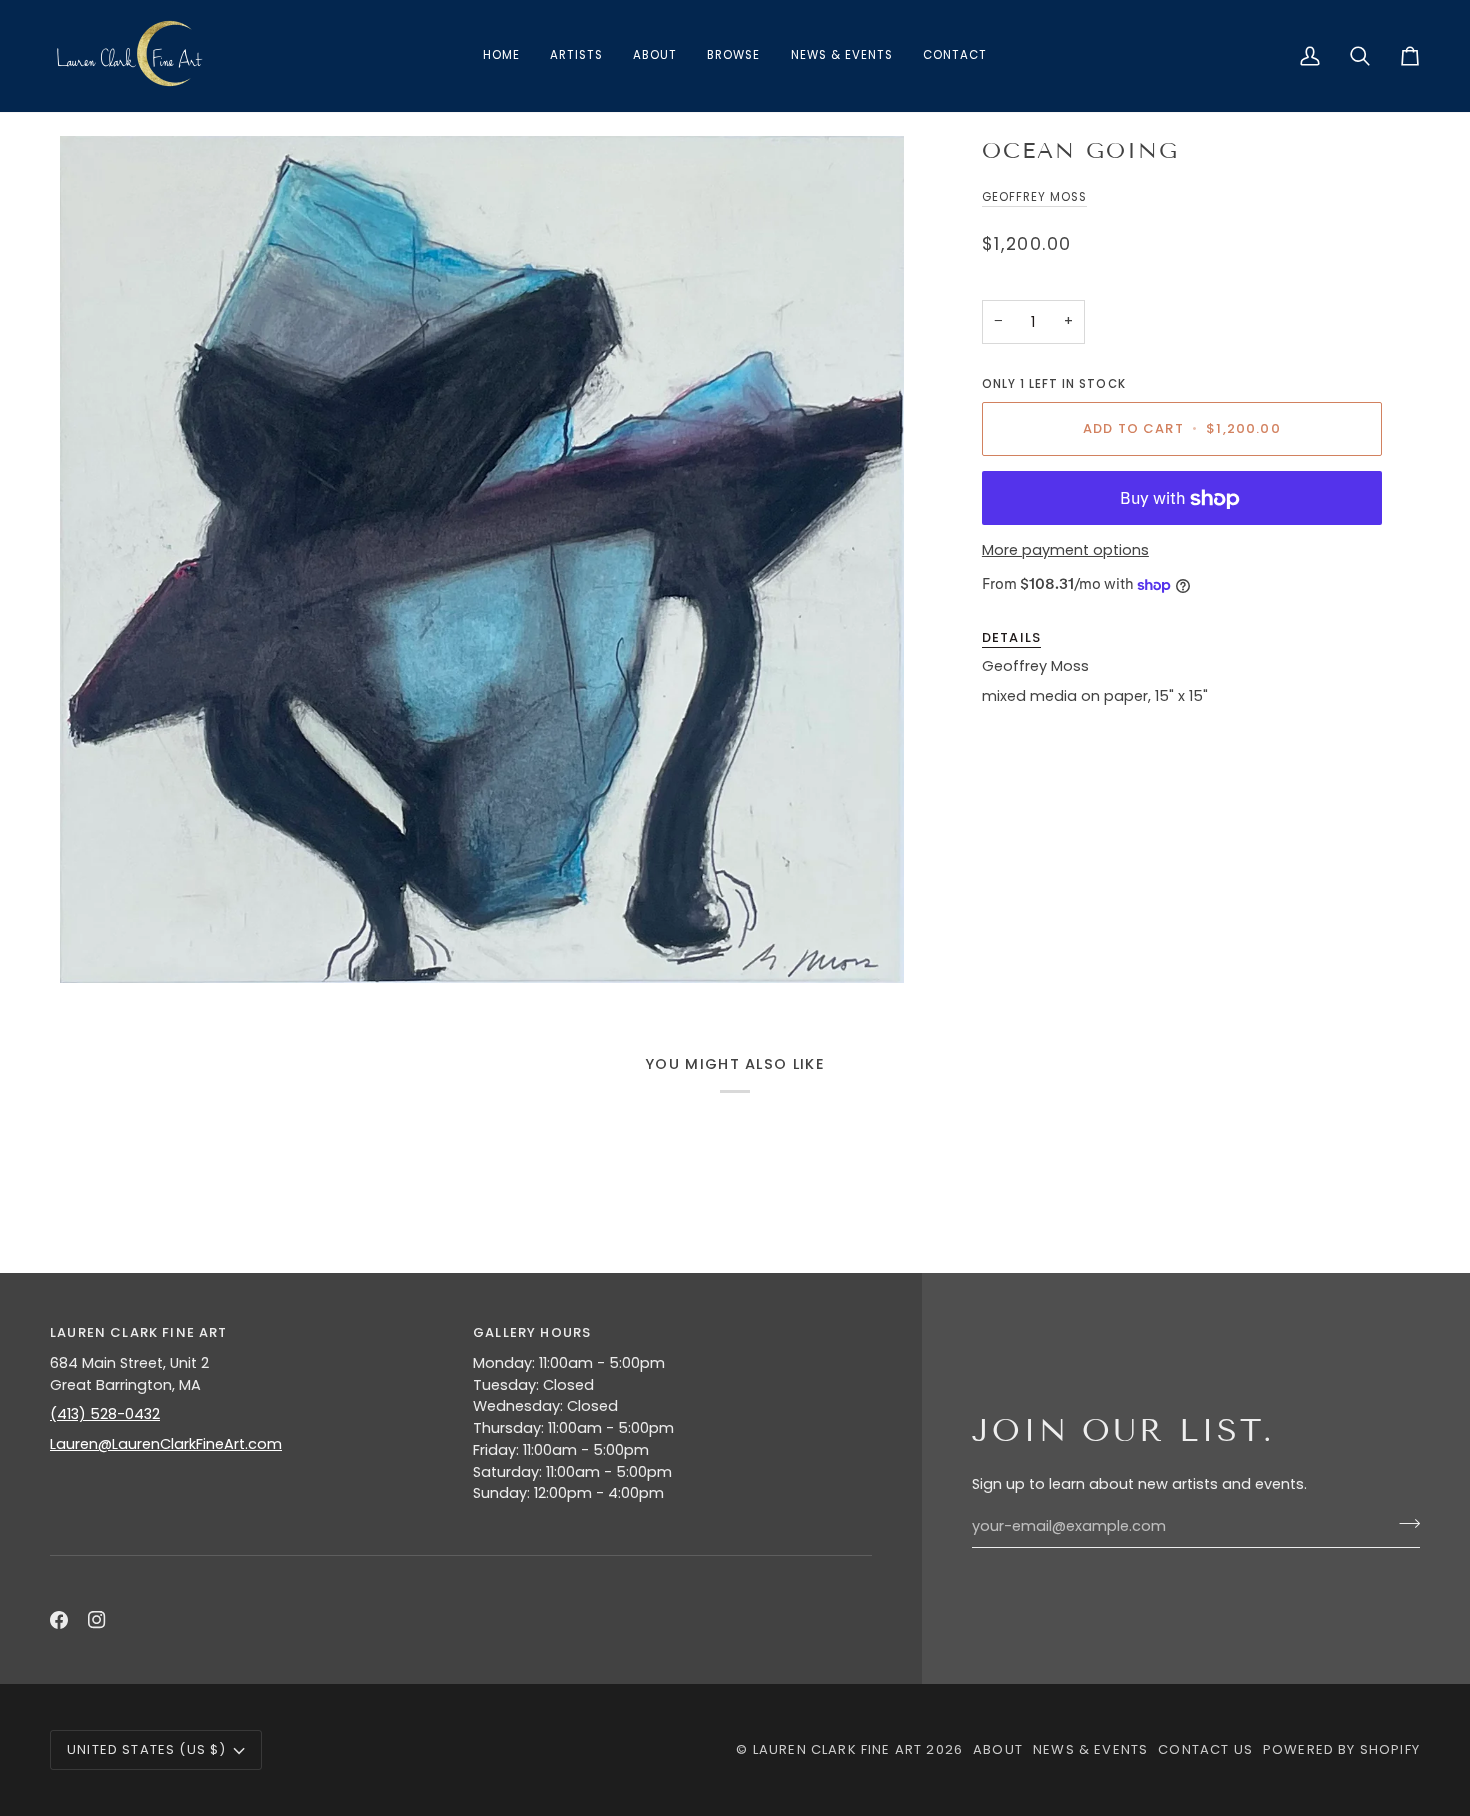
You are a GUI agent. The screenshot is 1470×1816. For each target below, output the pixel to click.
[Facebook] (59, 1620)
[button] (733, 56)
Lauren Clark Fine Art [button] (139, 1332)
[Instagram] (97, 1620)
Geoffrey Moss (1034, 197)
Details (1011, 637)
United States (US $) (146, 1749)
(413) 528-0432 (105, 1414)
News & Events (1090, 1749)
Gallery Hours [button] (532, 1332)
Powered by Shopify (1341, 1749)
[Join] (1403, 1524)
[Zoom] (482, 559)
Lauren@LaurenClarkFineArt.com (166, 1444)
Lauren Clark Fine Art (838, 1749)
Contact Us (1205, 1749)
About (998, 1749)
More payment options (1065, 550)
